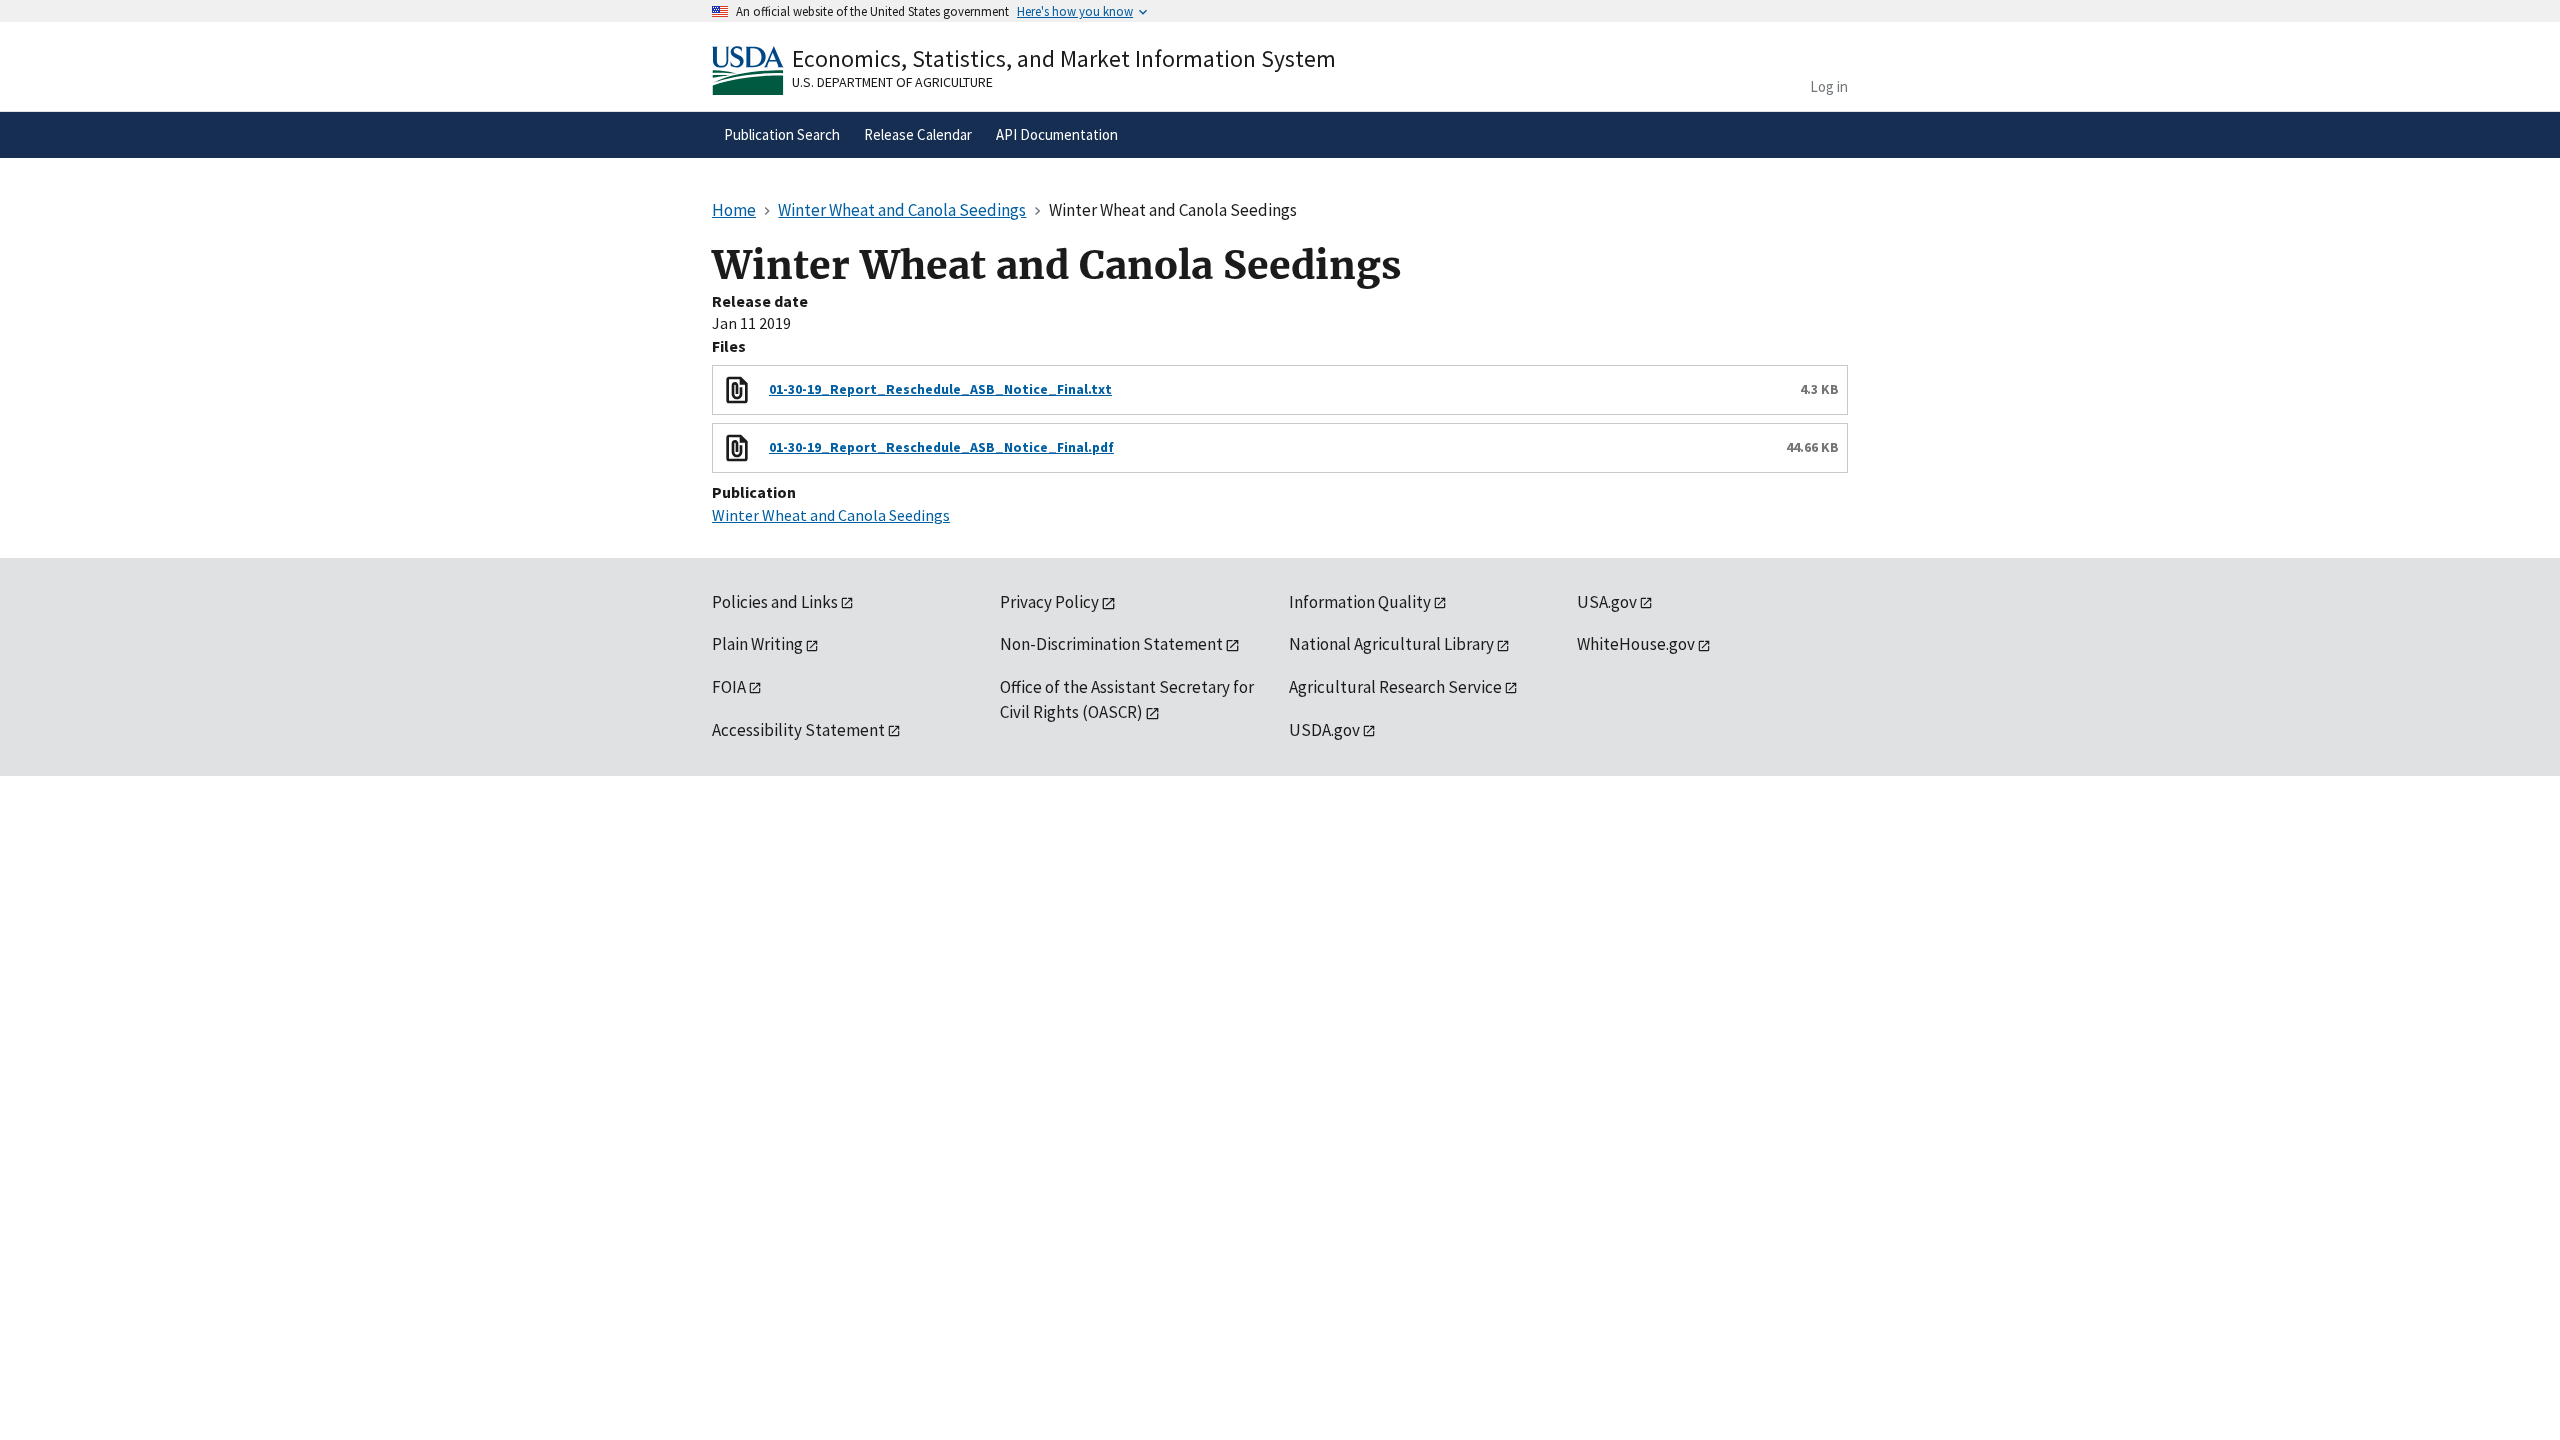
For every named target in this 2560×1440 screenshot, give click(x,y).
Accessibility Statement (798, 730)
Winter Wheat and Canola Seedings (831, 515)
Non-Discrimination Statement (1111, 644)
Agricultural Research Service (1395, 687)
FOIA (729, 687)
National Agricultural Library (1391, 644)
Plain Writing (757, 644)
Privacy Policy (1049, 602)
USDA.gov (1324, 730)
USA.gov (1607, 602)
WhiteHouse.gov (1636, 644)
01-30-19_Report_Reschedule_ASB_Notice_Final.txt (940, 389)
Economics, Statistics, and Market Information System (1064, 58)
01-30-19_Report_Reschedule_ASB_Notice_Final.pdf (941, 447)
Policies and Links (775, 602)
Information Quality (1360, 602)
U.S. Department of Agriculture (892, 82)
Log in (1829, 86)
